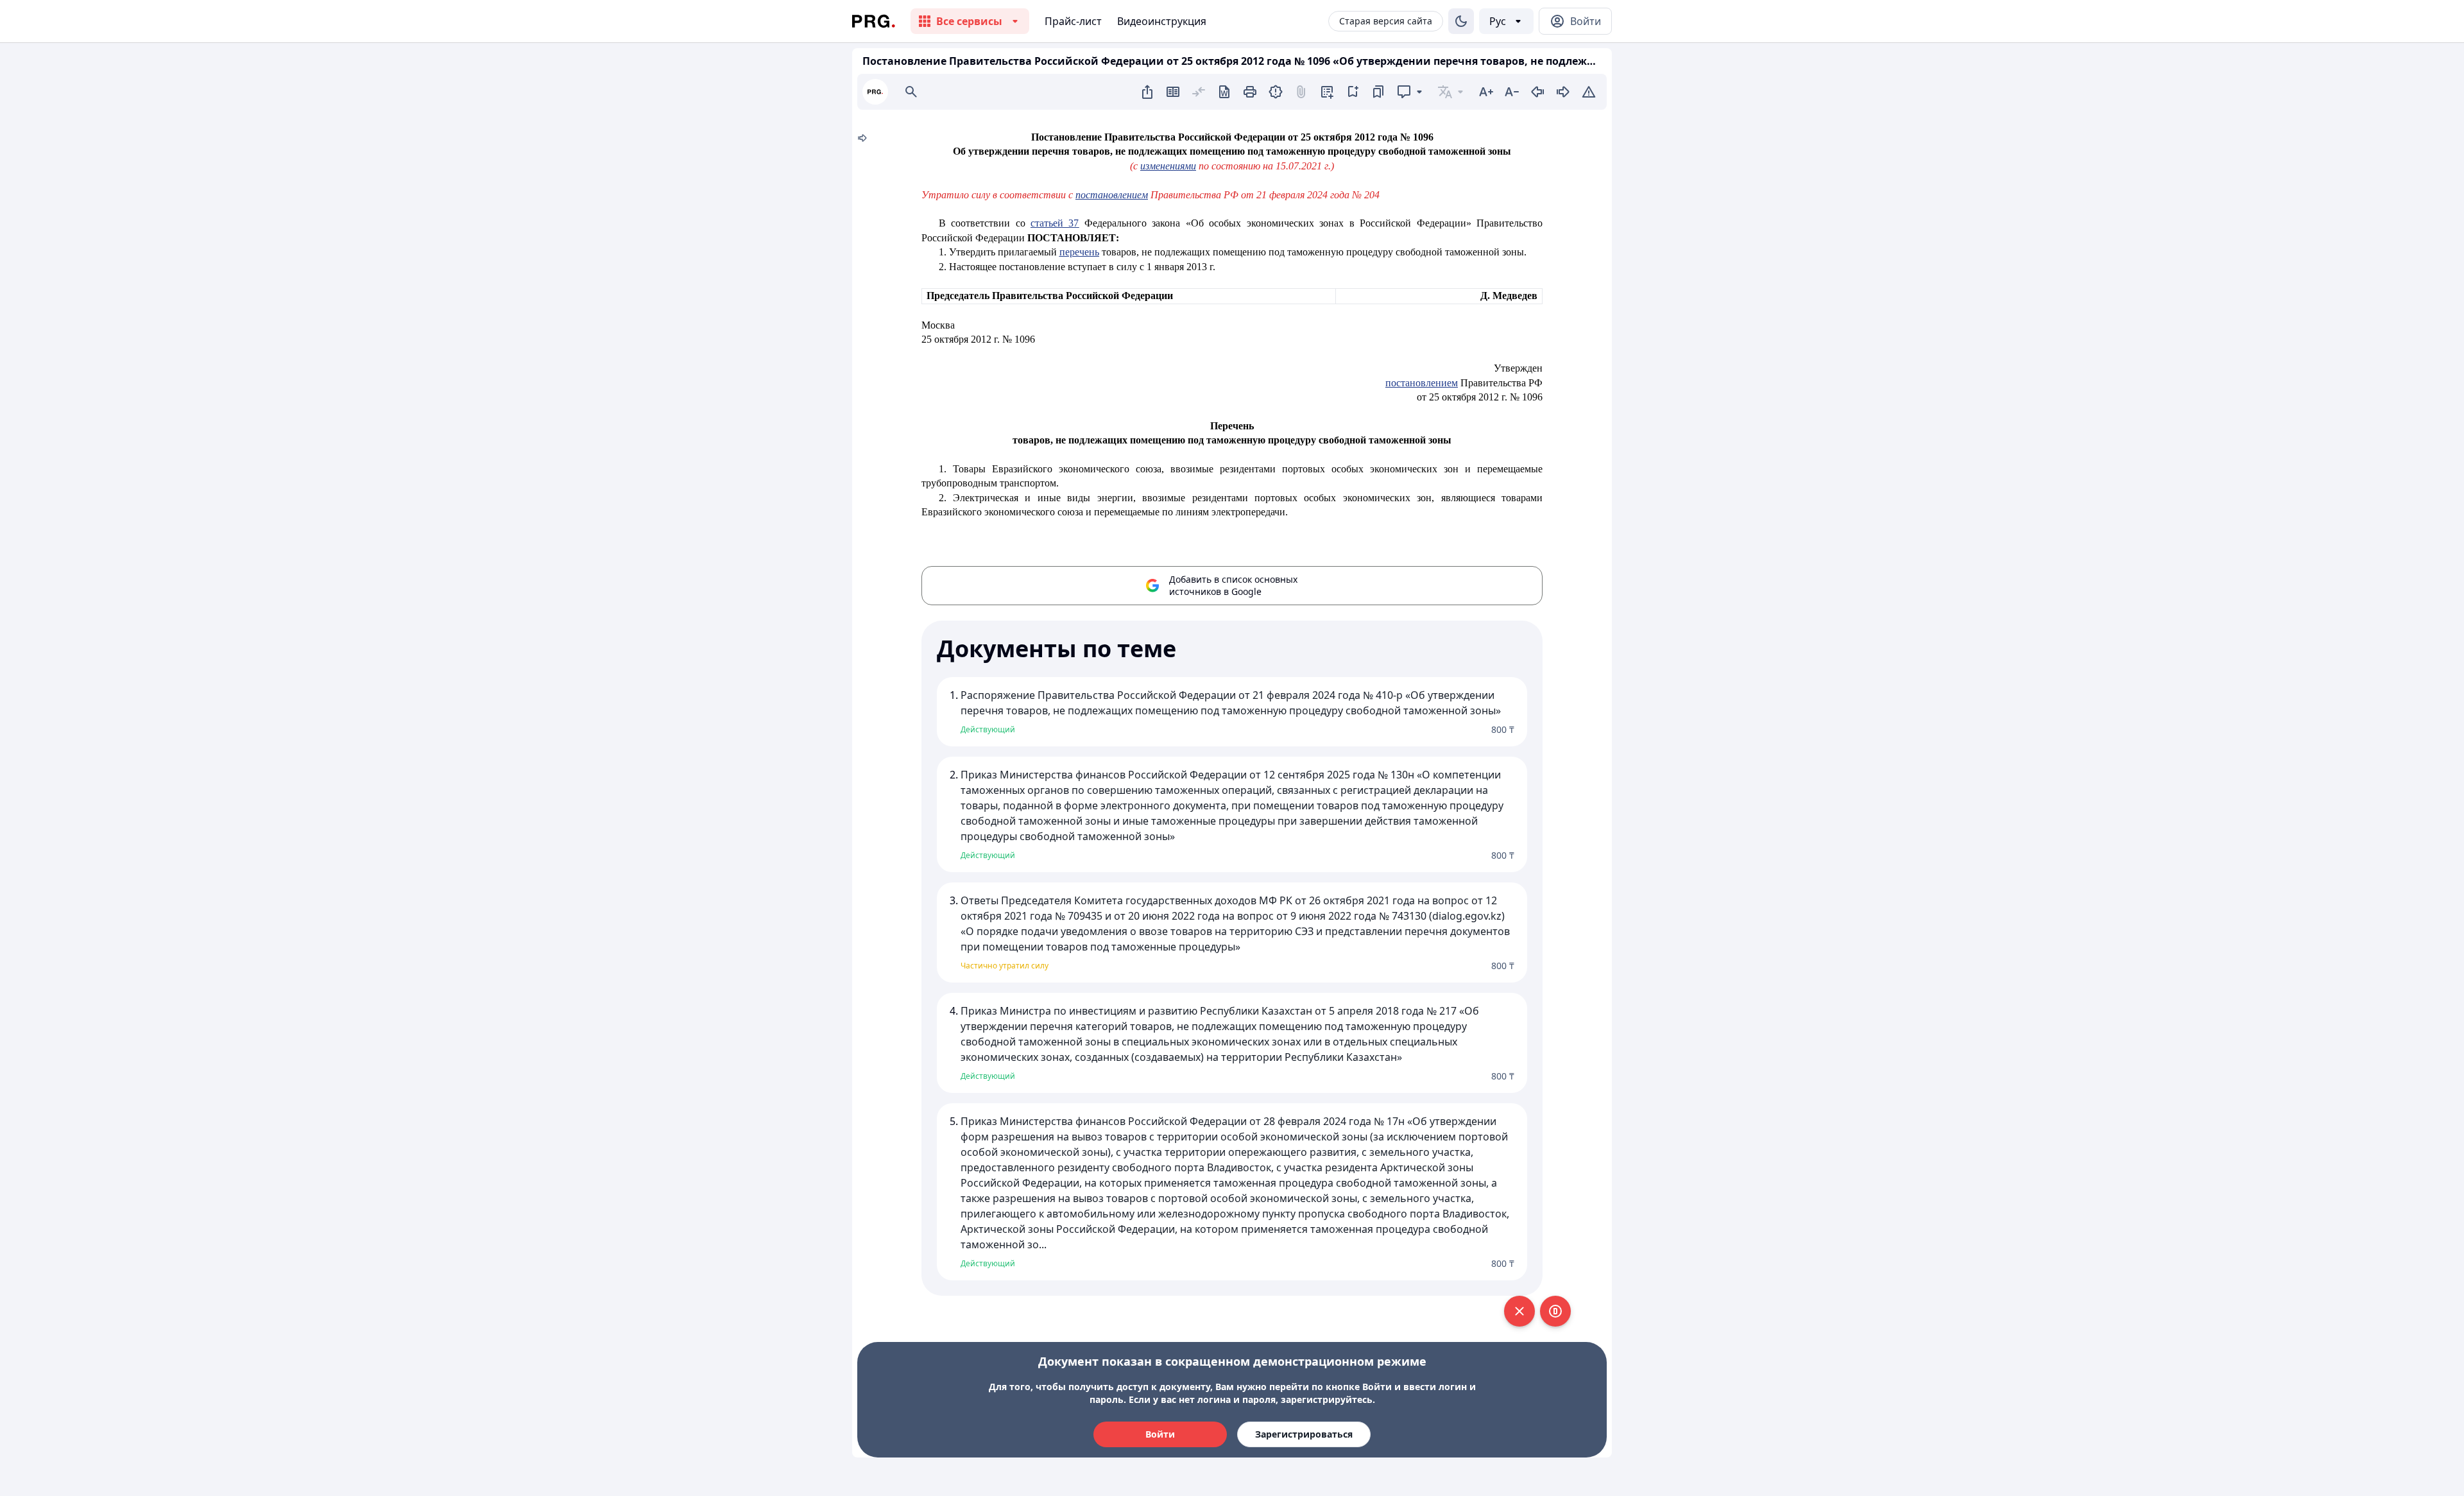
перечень (1079, 252)
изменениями (1168, 166)
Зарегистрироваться (1304, 1434)
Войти (1160, 1434)
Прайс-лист (1073, 21)
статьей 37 (1055, 223)
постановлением (1112, 195)
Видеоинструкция (1162, 21)
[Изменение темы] (1461, 21)
